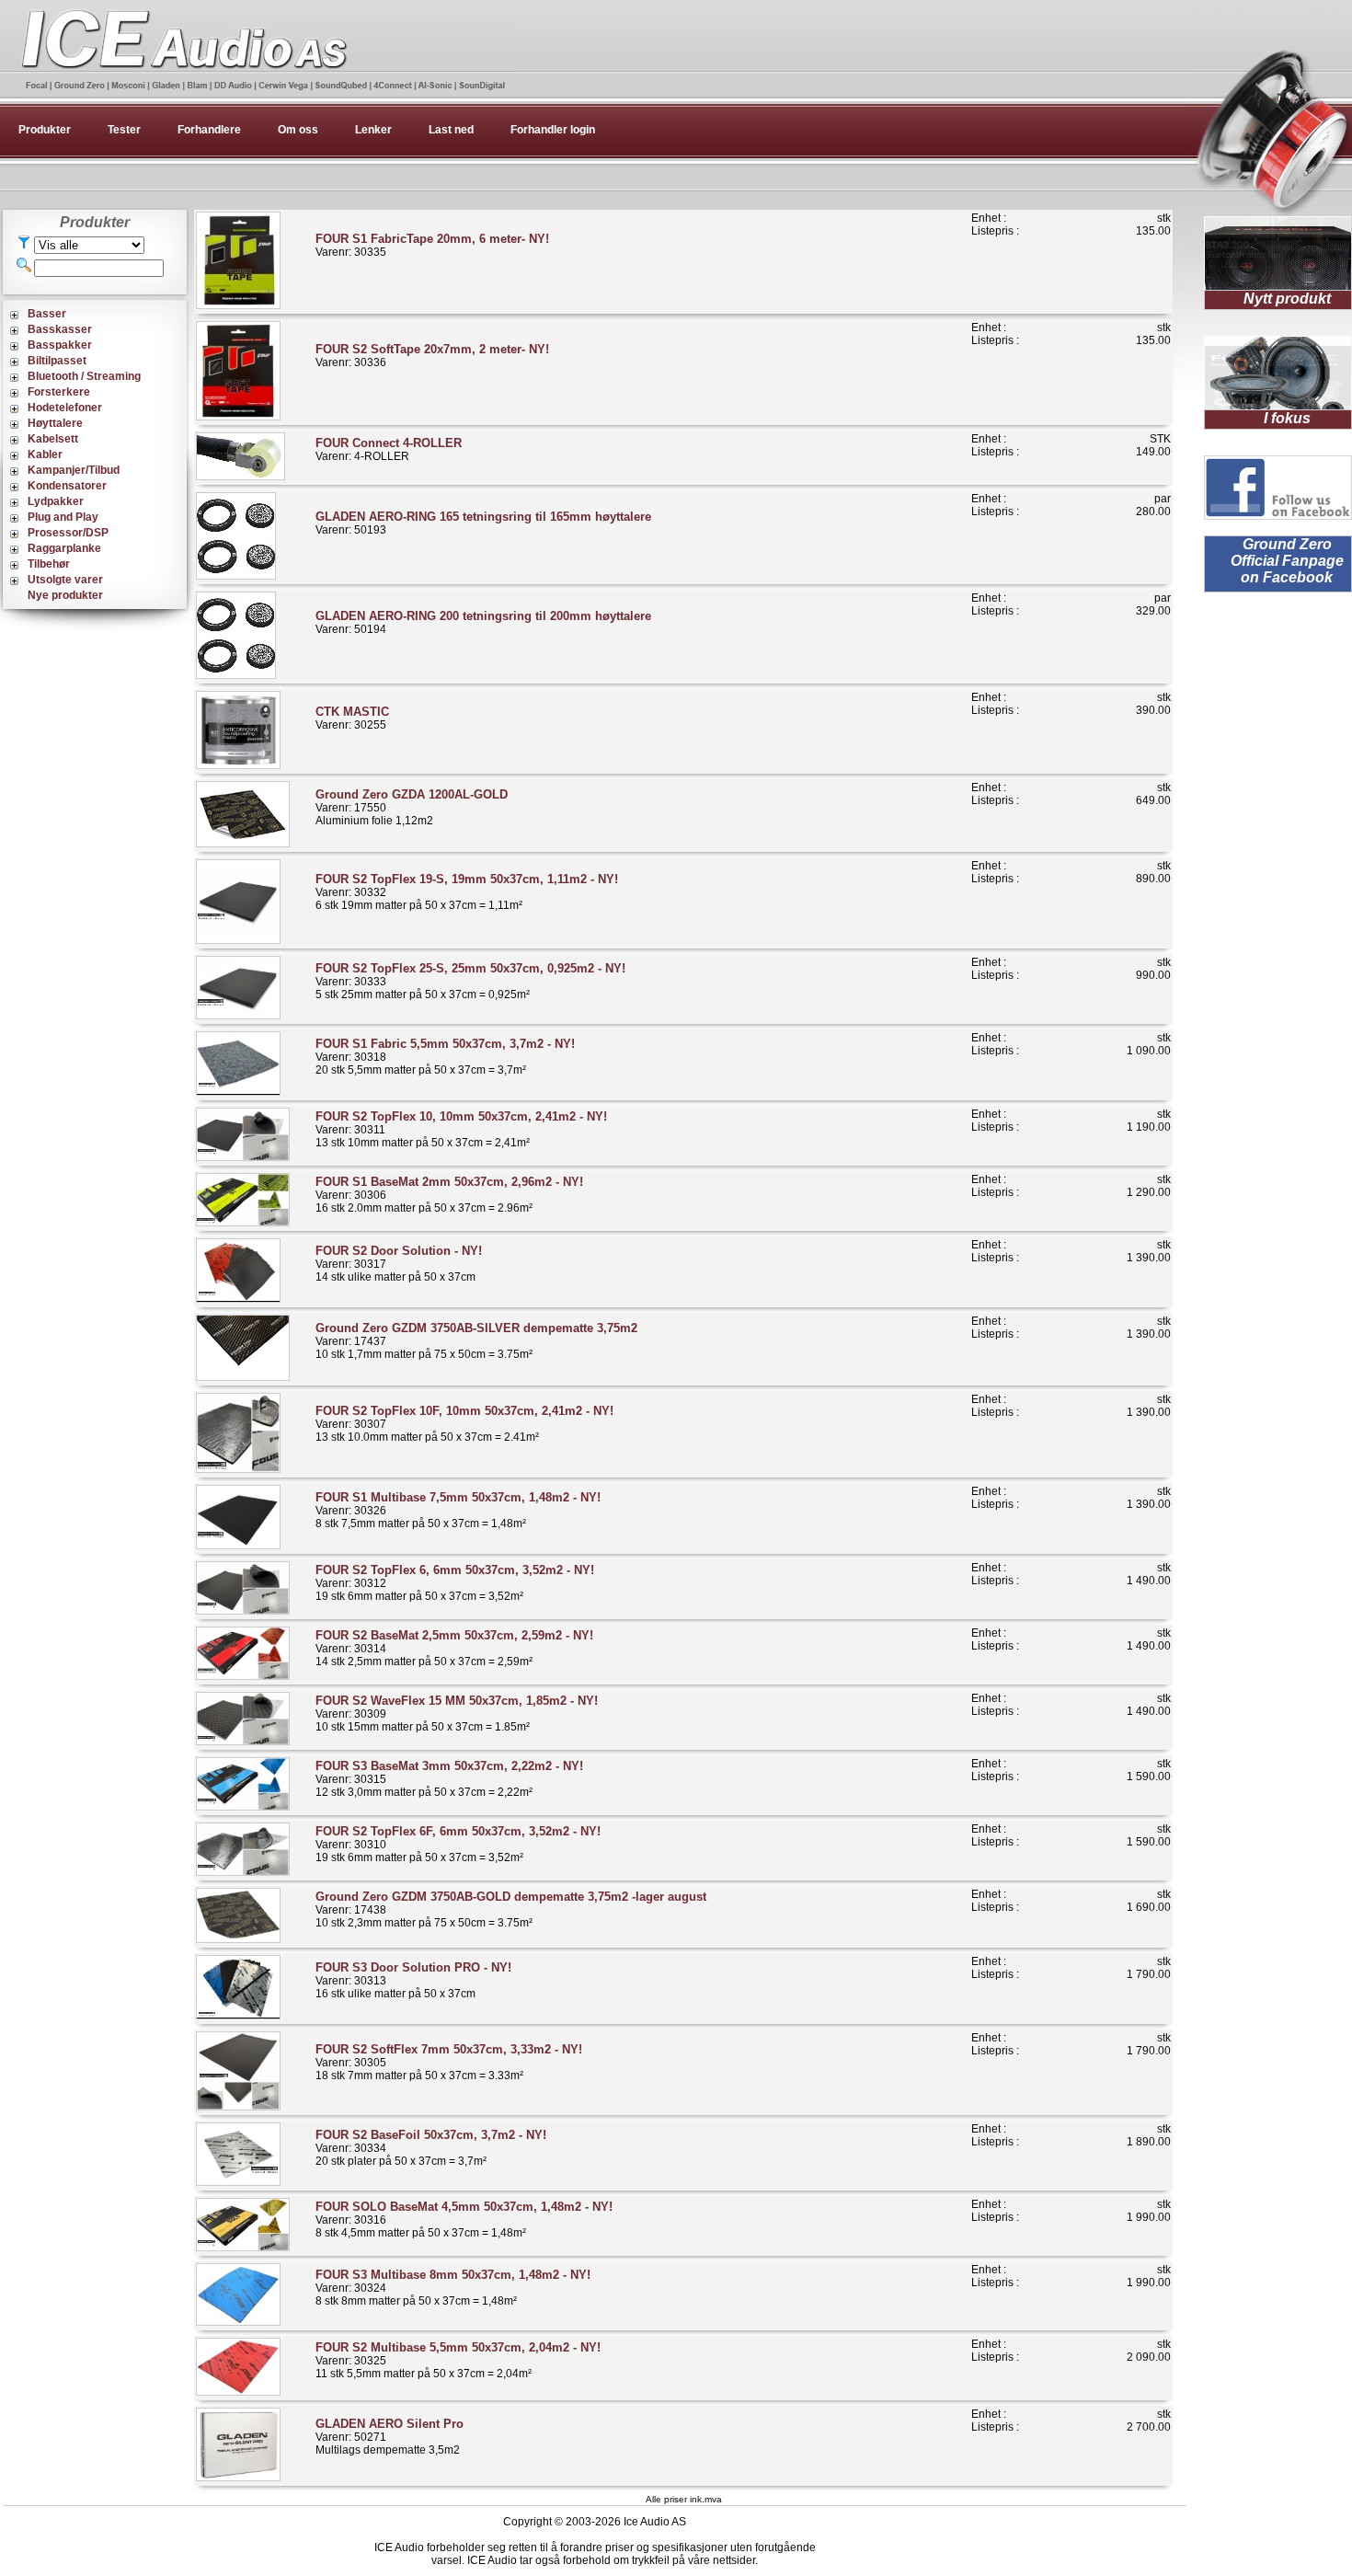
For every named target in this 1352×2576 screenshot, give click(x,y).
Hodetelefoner (65, 408)
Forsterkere (59, 392)
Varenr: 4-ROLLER (389, 449)
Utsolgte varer (65, 580)
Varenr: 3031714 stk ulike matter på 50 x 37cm (399, 1264)
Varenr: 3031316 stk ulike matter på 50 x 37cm (413, 1980)
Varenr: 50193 (483, 523)
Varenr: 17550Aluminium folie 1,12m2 (412, 807)
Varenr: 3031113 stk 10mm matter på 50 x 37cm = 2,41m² (461, 1129)
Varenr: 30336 (432, 356)
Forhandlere (209, 130)
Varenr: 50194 (483, 622)
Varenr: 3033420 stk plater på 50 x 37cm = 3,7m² (431, 2148)
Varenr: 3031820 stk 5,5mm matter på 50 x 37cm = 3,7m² (445, 1057)
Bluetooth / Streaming (84, 376)
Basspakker (60, 345)
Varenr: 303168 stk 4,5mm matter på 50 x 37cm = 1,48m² (464, 2219)
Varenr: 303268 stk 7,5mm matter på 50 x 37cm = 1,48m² (458, 1510)
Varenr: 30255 (352, 718)
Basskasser (60, 329)
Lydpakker (56, 501)
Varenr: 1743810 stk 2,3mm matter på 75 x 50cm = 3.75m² (511, 1909)
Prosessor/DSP (68, 533)
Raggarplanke (64, 548)
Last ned (451, 130)
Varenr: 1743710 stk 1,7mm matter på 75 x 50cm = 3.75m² (476, 1341)
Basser (47, 314)
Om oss (298, 130)
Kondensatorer (67, 486)
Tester (124, 130)
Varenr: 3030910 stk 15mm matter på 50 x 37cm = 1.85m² (457, 1713)
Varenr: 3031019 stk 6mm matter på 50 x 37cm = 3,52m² (458, 1844)
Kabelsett (53, 439)
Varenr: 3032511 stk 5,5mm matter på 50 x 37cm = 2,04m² (458, 2360)
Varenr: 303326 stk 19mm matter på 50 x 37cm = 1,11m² (467, 892)
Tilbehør (49, 564)
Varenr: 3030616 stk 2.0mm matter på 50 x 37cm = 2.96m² (449, 1195)
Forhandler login (553, 130)
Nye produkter (65, 595)
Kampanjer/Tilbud (74, 470)
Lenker (373, 130)
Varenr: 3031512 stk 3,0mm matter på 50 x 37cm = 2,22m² (449, 1779)
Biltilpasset (57, 361)
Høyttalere (55, 423)
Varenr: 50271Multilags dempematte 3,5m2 (390, 2437)
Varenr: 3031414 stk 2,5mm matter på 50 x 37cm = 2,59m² (454, 1648)
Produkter (45, 130)
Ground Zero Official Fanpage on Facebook (1287, 561)
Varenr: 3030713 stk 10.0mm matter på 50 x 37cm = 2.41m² (464, 1424)
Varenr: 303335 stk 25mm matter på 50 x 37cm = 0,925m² (470, 981)
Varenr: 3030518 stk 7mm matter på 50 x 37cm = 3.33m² (449, 2062)
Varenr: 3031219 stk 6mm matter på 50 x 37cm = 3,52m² (455, 1583)
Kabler (45, 454)
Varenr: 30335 (432, 245)
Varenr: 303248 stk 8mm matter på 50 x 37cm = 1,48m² (453, 2288)
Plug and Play (63, 517)
